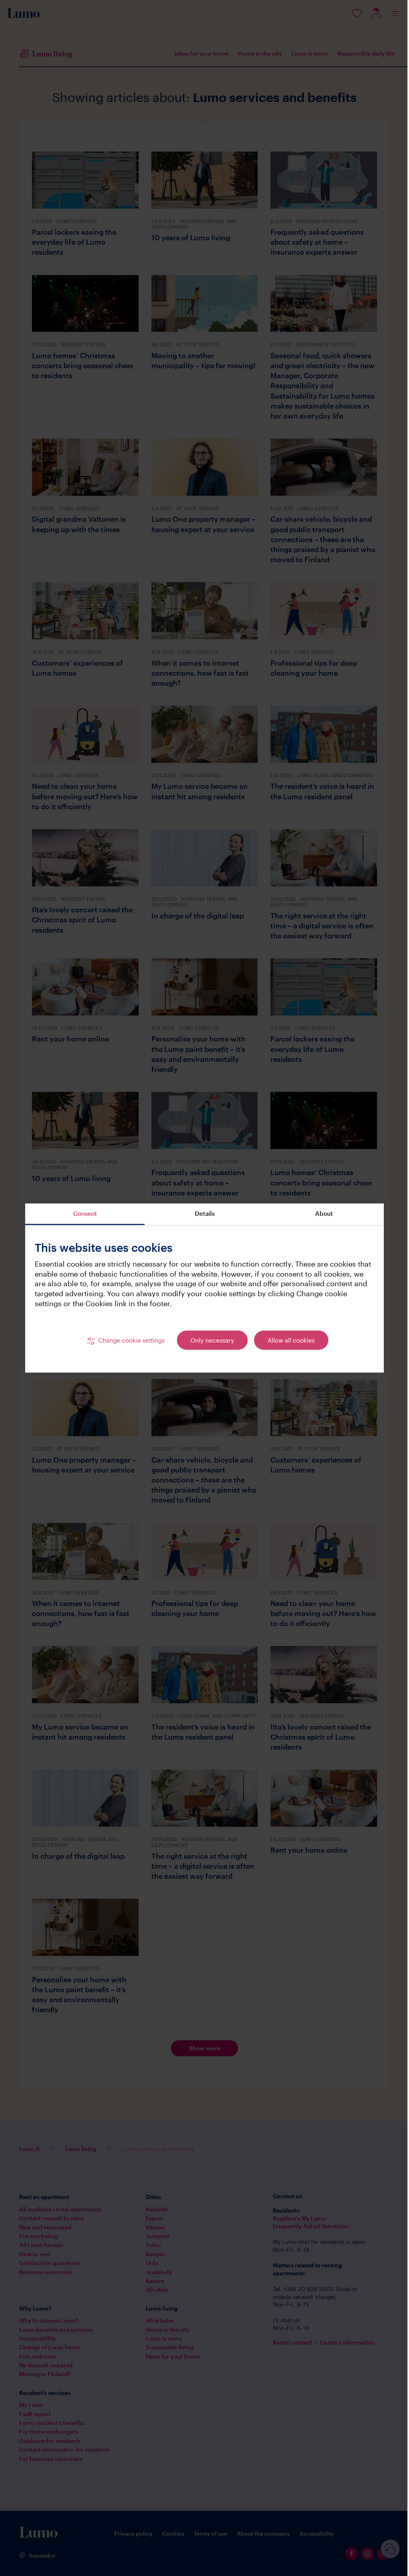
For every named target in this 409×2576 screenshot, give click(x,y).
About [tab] (324, 1213)
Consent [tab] (85, 1213)
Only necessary (212, 1340)
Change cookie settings (131, 1340)
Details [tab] (205, 1213)
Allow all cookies (291, 1340)
